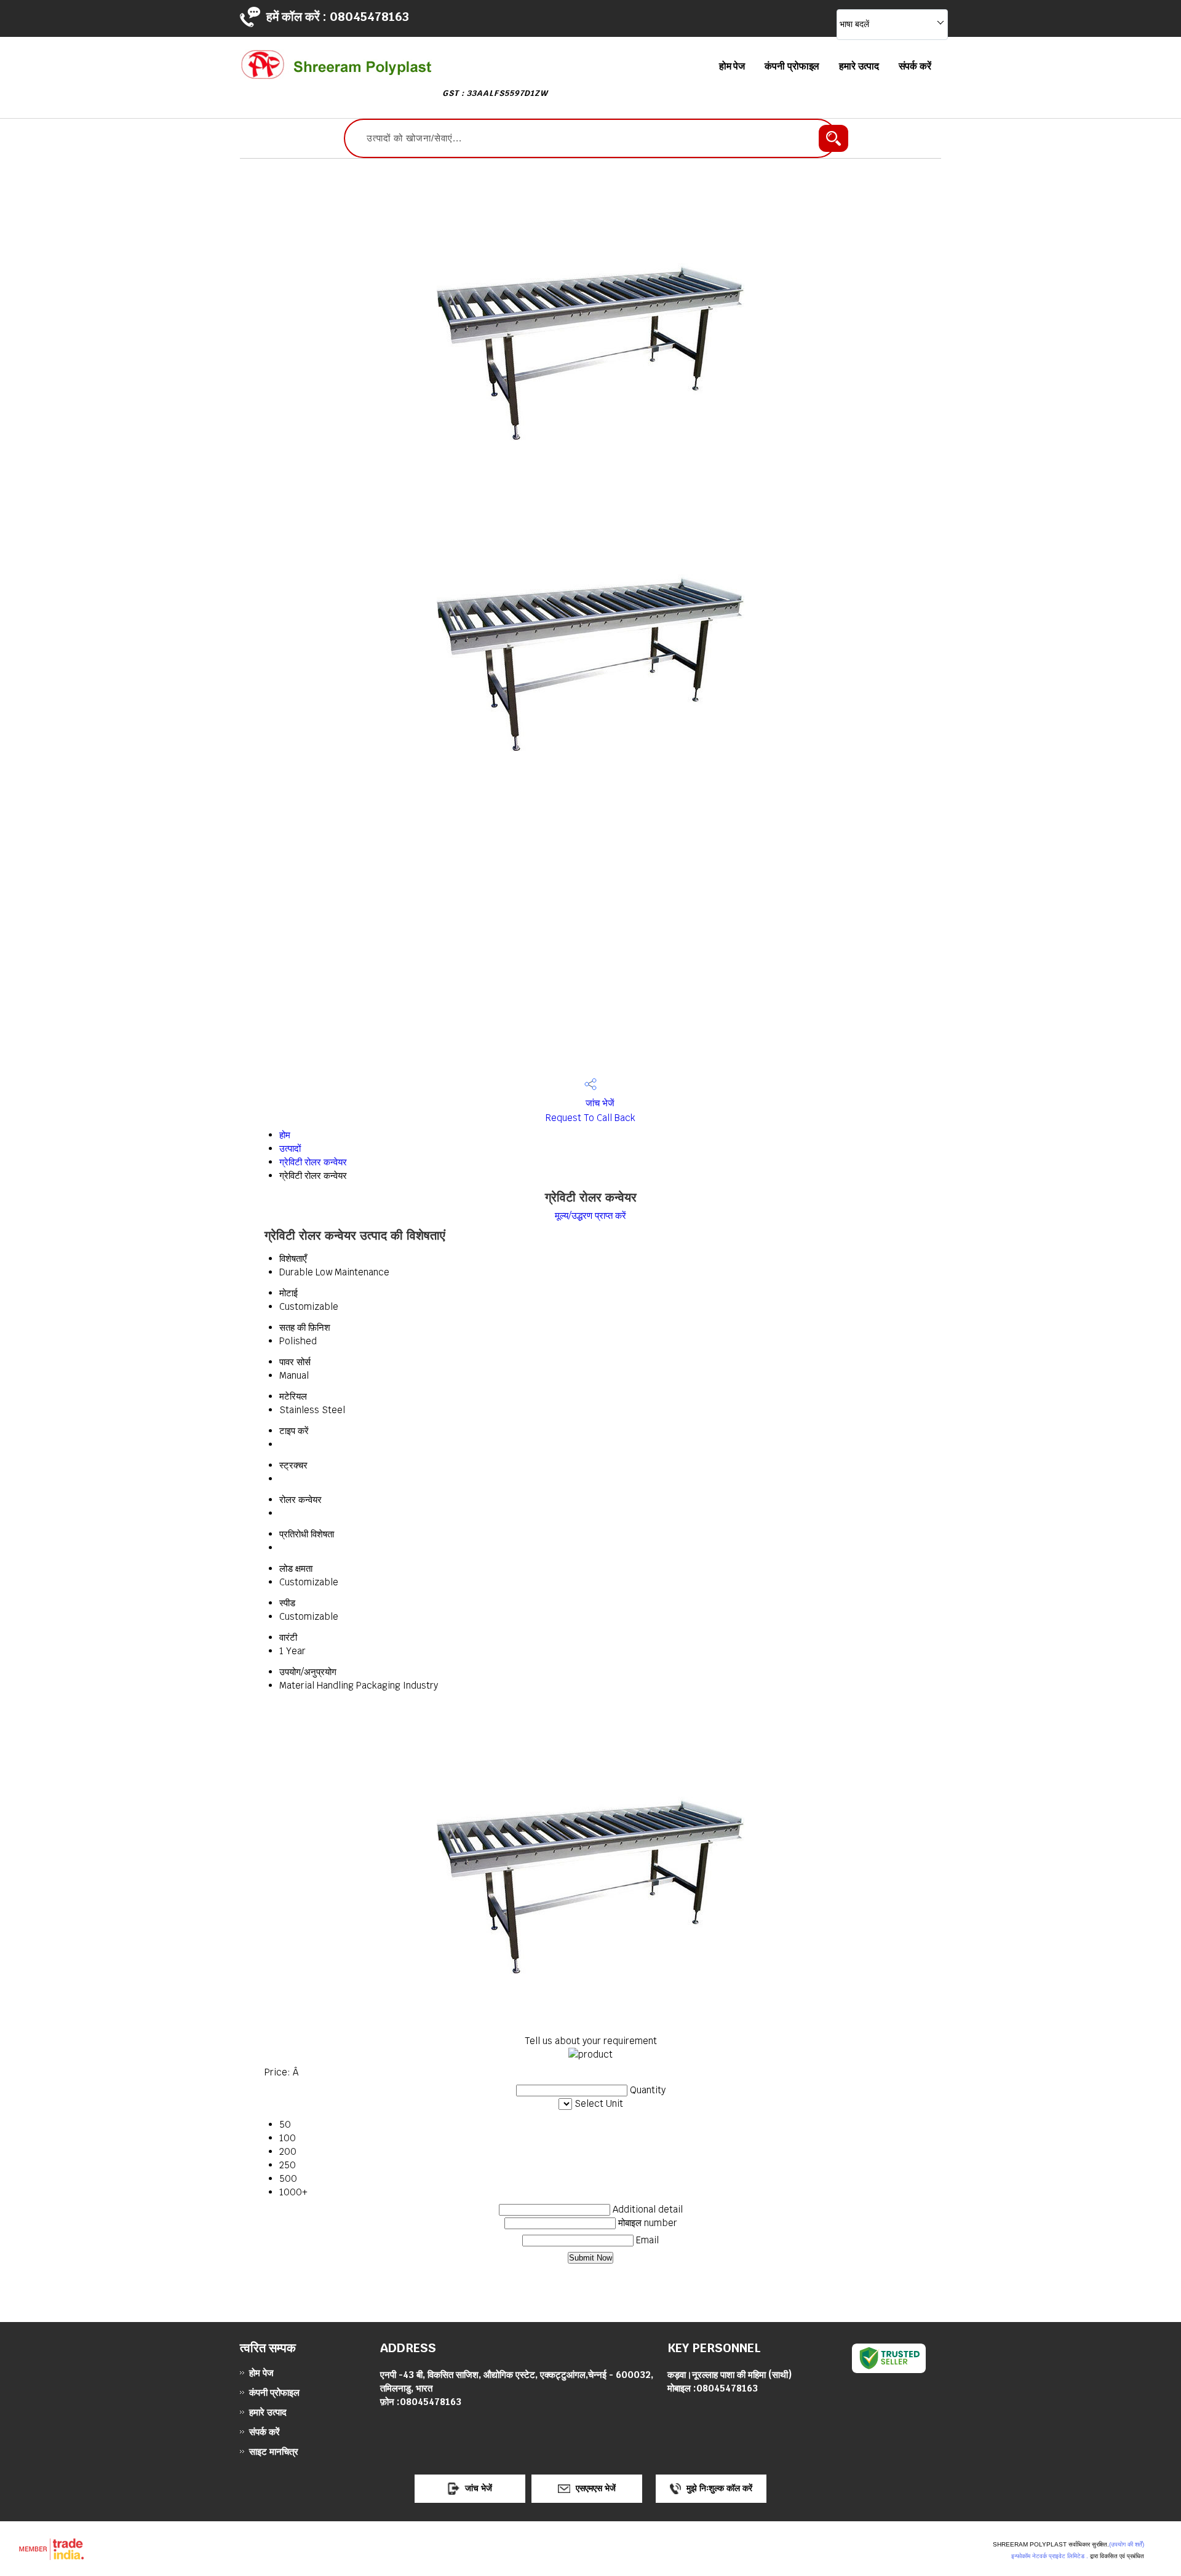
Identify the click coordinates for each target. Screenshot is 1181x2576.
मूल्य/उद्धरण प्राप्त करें (590, 1215)
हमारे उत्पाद (859, 66)
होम (285, 1135)
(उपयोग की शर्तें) (1127, 2544)
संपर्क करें (915, 66)
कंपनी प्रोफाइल (792, 66)
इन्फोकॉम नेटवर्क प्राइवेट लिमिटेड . (1050, 2556)
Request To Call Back (590, 1118)
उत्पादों (290, 1148)
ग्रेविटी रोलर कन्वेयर (313, 1162)
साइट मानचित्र (274, 2451)
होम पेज (732, 66)
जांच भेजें (599, 1103)
